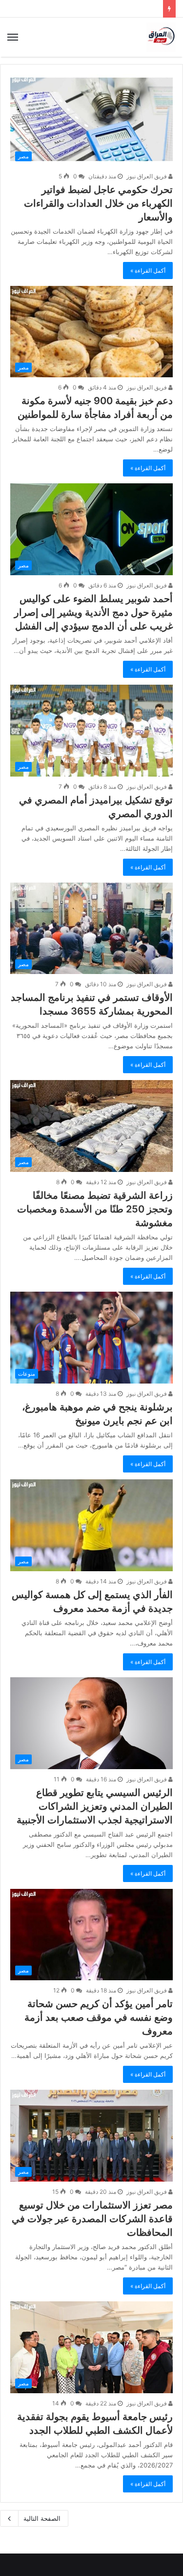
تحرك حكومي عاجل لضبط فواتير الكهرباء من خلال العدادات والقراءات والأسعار (98, 203)
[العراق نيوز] (161, 37)
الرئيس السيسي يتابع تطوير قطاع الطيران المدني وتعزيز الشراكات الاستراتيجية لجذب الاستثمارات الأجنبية (95, 1806)
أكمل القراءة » (148, 271)
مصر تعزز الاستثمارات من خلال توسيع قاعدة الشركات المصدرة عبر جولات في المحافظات (92, 2219)
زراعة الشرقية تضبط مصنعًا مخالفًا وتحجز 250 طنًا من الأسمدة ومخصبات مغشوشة (95, 1209)
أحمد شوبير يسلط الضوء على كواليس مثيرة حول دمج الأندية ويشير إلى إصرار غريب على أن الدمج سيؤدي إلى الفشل (93, 612)
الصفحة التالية (42, 2518)
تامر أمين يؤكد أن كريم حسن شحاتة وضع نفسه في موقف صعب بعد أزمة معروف (99, 2017)
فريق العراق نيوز (147, 176)
